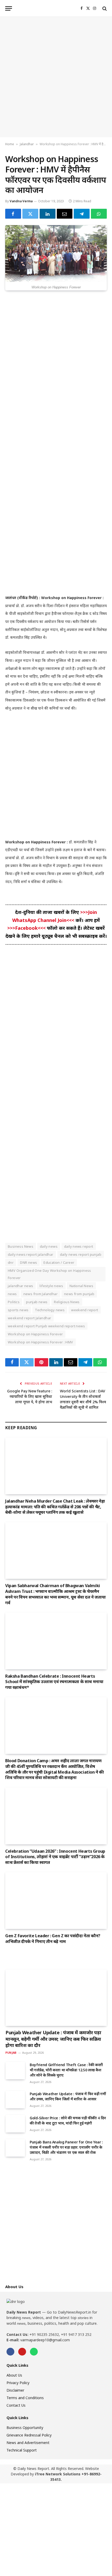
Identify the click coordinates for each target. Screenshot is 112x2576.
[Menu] (9, 8)
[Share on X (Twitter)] (30, 214)
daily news (49, 1246)
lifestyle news (51, 1286)
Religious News (67, 1302)
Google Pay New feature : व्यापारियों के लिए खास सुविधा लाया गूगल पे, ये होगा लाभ (30, 1396)
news (12, 1294)
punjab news (37, 1302)
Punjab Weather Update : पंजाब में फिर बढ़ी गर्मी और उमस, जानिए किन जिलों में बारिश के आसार (68, 2096)
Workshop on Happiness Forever (35, 1334)
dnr (11, 1262)
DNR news (29, 1262)
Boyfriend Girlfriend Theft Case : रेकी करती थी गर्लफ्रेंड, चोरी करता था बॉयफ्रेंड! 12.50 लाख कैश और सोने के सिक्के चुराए (66, 2070)
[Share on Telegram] (82, 214)
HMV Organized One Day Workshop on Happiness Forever (49, 1274)
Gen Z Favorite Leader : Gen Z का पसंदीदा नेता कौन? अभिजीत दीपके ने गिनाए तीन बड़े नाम (53, 1939)
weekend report (85, 1310)
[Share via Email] (65, 214)
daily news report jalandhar (31, 1254)
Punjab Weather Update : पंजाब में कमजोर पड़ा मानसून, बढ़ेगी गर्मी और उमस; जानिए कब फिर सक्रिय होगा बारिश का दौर (53, 2039)
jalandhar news (20, 1286)
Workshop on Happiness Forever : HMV (41, 1342)
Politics (14, 1302)
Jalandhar (27, 144)
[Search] (104, 8)
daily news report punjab (81, 1254)
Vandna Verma (21, 201)
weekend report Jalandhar (29, 1318)
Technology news (50, 1310)
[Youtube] (22, 2352)
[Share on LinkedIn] (48, 214)
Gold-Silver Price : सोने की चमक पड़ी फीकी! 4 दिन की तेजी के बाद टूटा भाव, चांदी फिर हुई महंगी (68, 2120)
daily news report (79, 1246)
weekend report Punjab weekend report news (46, 1326)
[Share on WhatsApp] (99, 214)
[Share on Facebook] (13, 214)
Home (10, 144)
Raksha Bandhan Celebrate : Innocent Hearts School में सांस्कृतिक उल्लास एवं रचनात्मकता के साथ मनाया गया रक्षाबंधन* (54, 1682)
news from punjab (79, 1294)
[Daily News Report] (56, 8)
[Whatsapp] (34, 2352)
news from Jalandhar (41, 1294)
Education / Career (59, 1262)
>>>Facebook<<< (27, 928)
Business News (21, 1246)
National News (81, 1286)
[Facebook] (10, 2352)
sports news (18, 1310)
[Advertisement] (56, 77)
